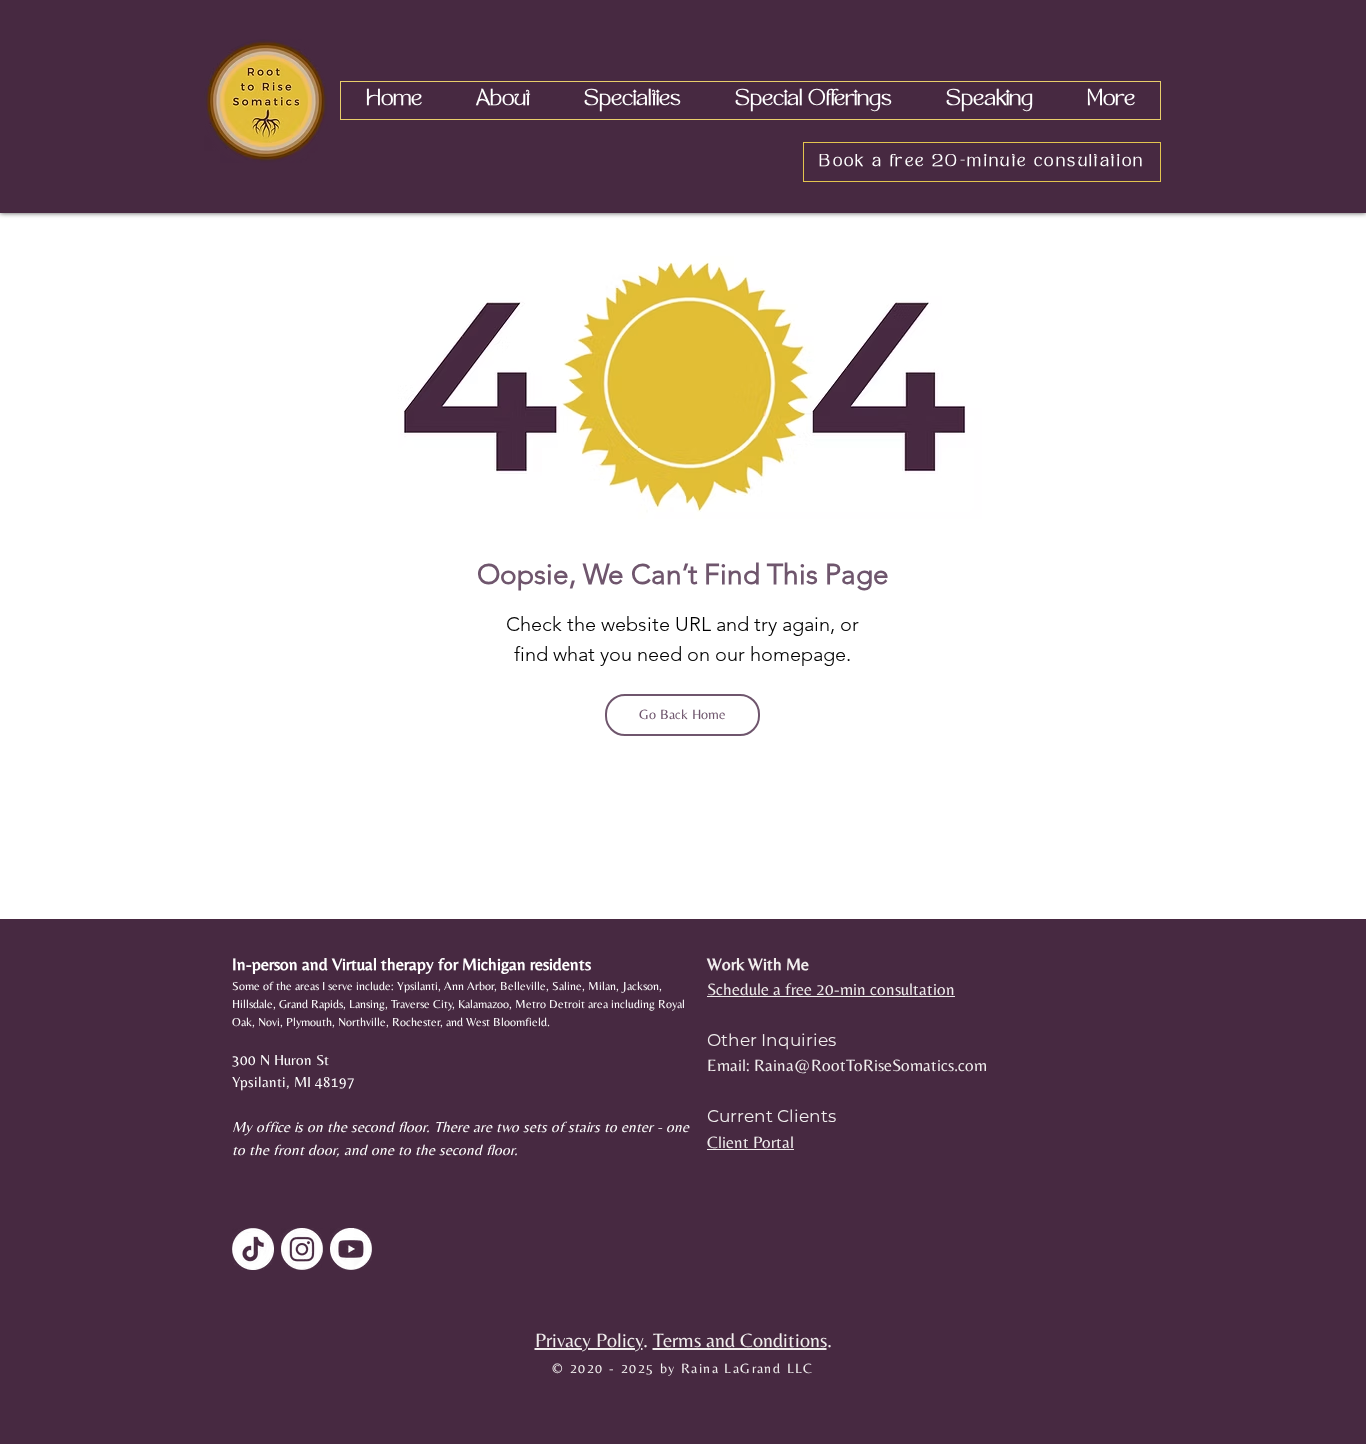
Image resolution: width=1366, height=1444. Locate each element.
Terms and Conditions (740, 1339)
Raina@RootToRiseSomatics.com (870, 1065)
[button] (503, 100)
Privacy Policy (589, 1339)
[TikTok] (253, 1249)
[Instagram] (302, 1249)
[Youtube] (351, 1249)
